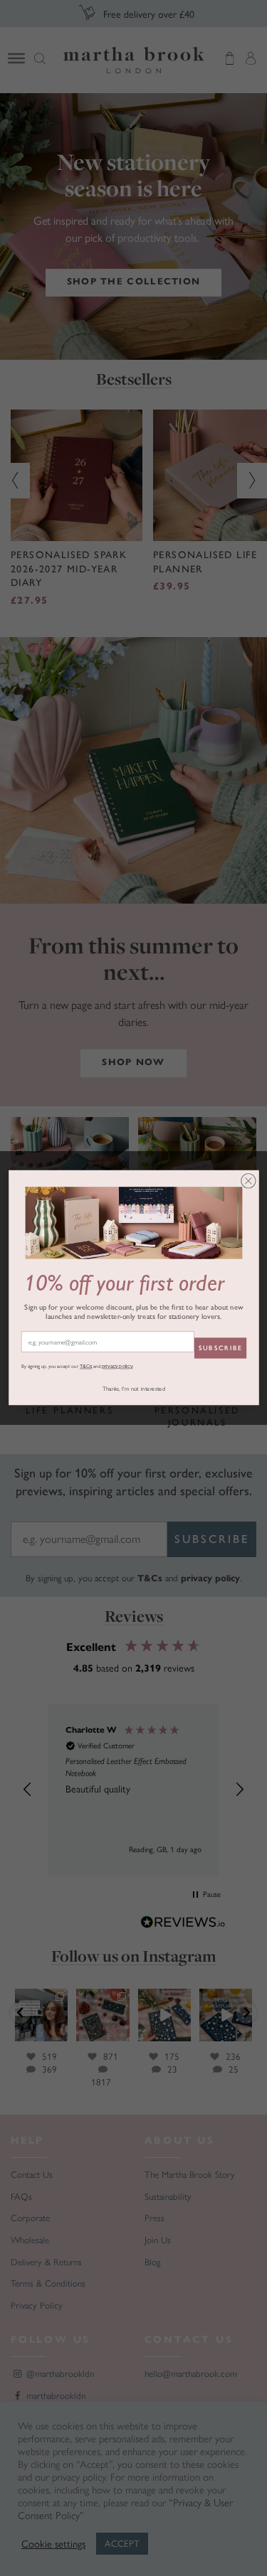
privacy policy (116, 1367)
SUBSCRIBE (220, 1348)
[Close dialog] (248, 1181)
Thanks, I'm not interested (133, 1389)
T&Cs (85, 1367)
